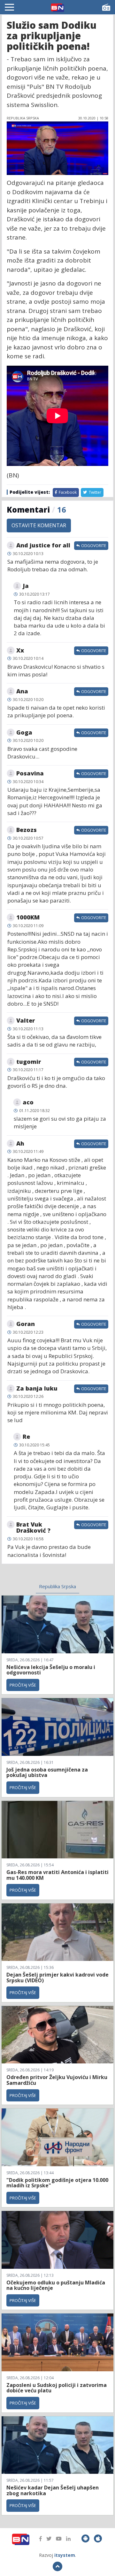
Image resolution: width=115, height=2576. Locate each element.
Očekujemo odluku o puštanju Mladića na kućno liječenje (56, 2285)
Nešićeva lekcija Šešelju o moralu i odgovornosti (51, 1670)
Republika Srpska (57, 1586)
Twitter (95, 492)
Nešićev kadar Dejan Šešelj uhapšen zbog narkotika (53, 2490)
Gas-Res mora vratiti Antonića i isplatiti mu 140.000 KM (57, 1875)
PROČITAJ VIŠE (23, 1685)
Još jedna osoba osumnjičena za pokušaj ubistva (47, 1772)
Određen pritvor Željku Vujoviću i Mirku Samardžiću (57, 2080)
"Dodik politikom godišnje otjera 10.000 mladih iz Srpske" (57, 2183)
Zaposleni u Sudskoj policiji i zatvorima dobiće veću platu (57, 2388)
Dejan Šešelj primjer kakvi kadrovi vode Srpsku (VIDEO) (57, 1978)
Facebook (67, 492)
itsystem (65, 2555)
